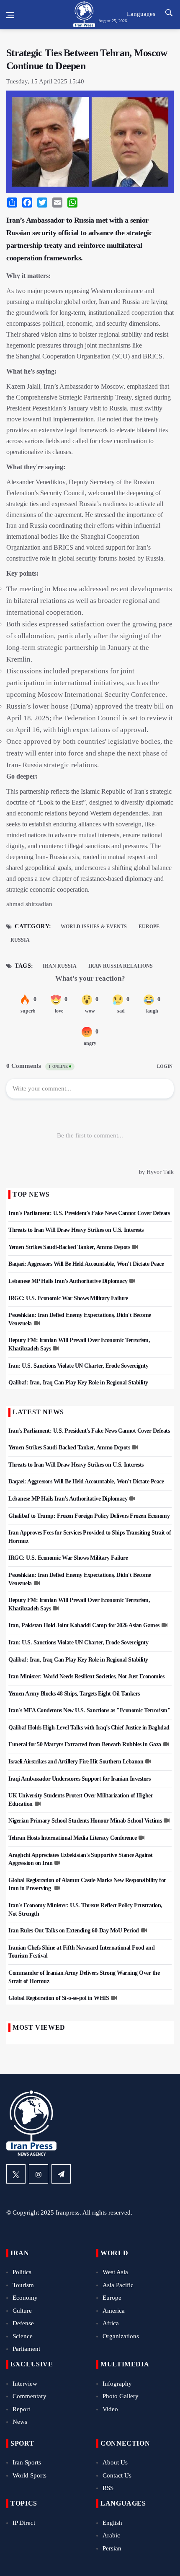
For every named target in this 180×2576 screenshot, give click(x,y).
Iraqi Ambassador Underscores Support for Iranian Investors (79, 1779)
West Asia (115, 2272)
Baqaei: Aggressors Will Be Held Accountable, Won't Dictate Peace (86, 1264)
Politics (22, 2272)
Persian (112, 2548)
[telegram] (61, 2174)
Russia (20, 940)
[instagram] (39, 2174)
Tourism (23, 2285)
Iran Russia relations (121, 966)
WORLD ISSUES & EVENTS (94, 927)
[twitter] (16, 2174)
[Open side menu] (10, 15)
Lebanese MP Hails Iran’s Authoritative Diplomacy (68, 1281)
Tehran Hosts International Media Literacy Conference (72, 1838)
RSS (108, 2488)
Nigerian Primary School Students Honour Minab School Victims (85, 1821)
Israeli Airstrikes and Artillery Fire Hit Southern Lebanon (76, 1762)
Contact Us (117, 2475)
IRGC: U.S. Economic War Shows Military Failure (68, 1298)
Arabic (111, 2535)
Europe (149, 927)
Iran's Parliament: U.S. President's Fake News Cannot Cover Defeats (89, 1213)
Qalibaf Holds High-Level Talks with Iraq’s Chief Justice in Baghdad (89, 1728)
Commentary (30, 2396)
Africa (111, 2323)
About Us (115, 2462)
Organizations (121, 2336)
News (20, 2422)
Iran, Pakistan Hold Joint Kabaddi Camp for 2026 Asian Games (84, 1625)
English (112, 2523)
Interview (25, 2384)
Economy (25, 2298)
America (114, 2311)
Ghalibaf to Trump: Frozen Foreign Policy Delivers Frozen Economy (89, 1516)
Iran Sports (27, 2462)
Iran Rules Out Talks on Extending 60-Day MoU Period (74, 1931)
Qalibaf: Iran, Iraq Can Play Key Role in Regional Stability (78, 1383)
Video (110, 2409)
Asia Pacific (118, 2285)
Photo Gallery (121, 2396)
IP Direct (24, 2523)
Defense (23, 2323)
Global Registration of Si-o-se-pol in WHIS (59, 1998)
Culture (22, 2311)
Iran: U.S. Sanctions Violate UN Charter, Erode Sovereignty (78, 1366)
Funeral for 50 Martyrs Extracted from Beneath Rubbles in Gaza (85, 1744)
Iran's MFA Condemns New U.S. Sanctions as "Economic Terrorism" (89, 1710)
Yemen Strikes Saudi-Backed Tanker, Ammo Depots (69, 1247)
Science (23, 2336)
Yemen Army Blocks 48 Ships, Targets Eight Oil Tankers (74, 1694)
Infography (117, 2384)
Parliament (26, 2349)
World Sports (30, 2475)
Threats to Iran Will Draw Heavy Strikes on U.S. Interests (76, 1230)
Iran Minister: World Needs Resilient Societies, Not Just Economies (86, 1676)
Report (21, 2409)
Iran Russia (60, 966)
